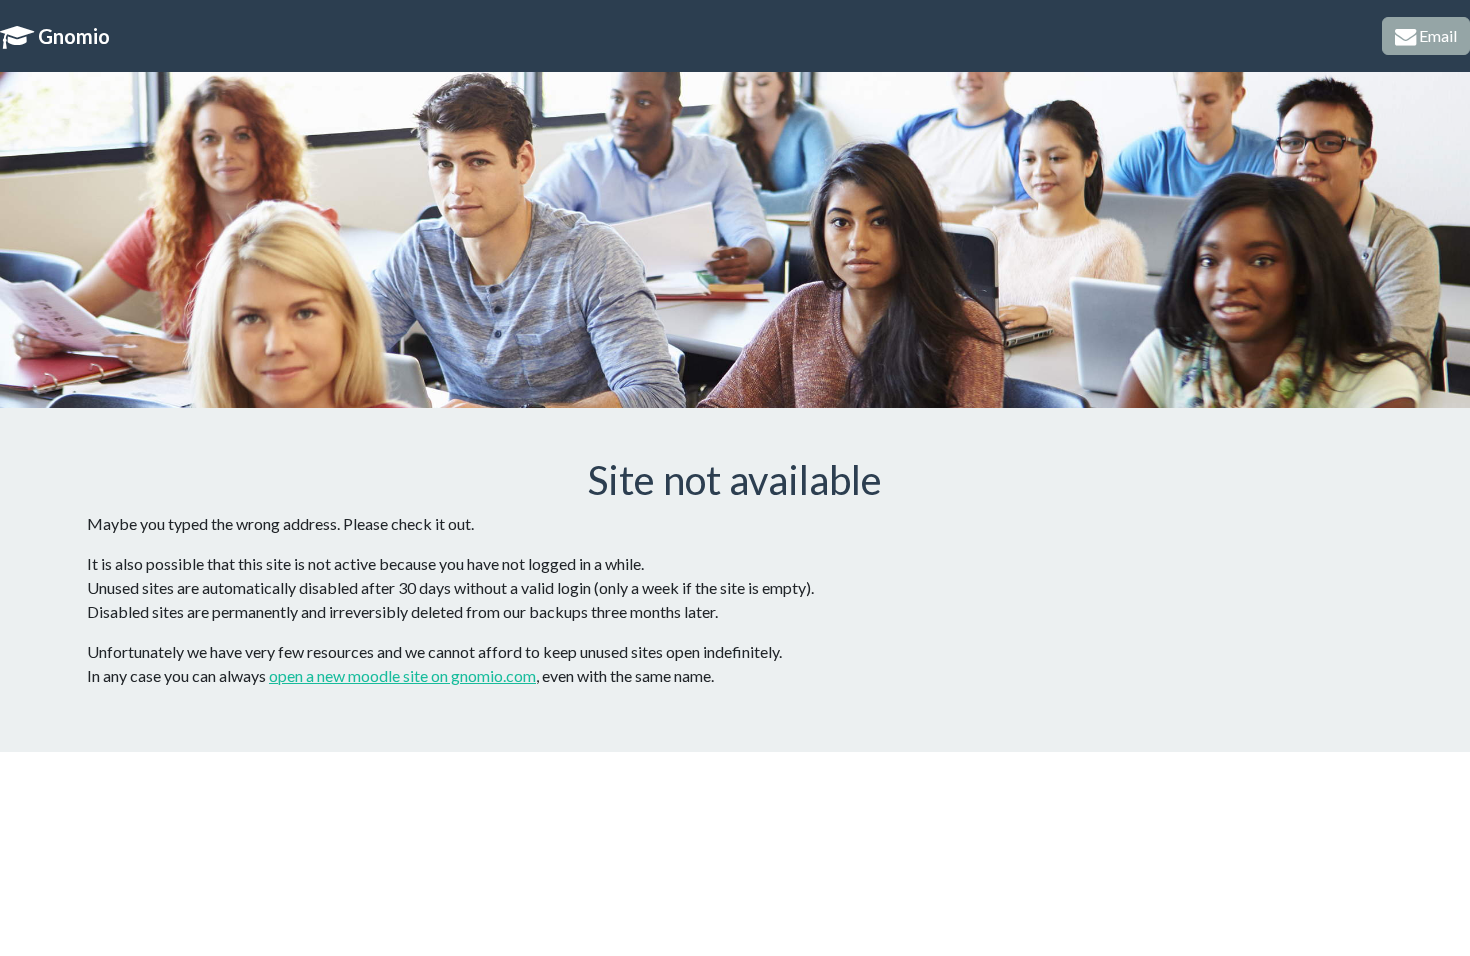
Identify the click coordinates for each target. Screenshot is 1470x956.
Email (1436, 35)
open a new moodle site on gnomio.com (402, 675)
